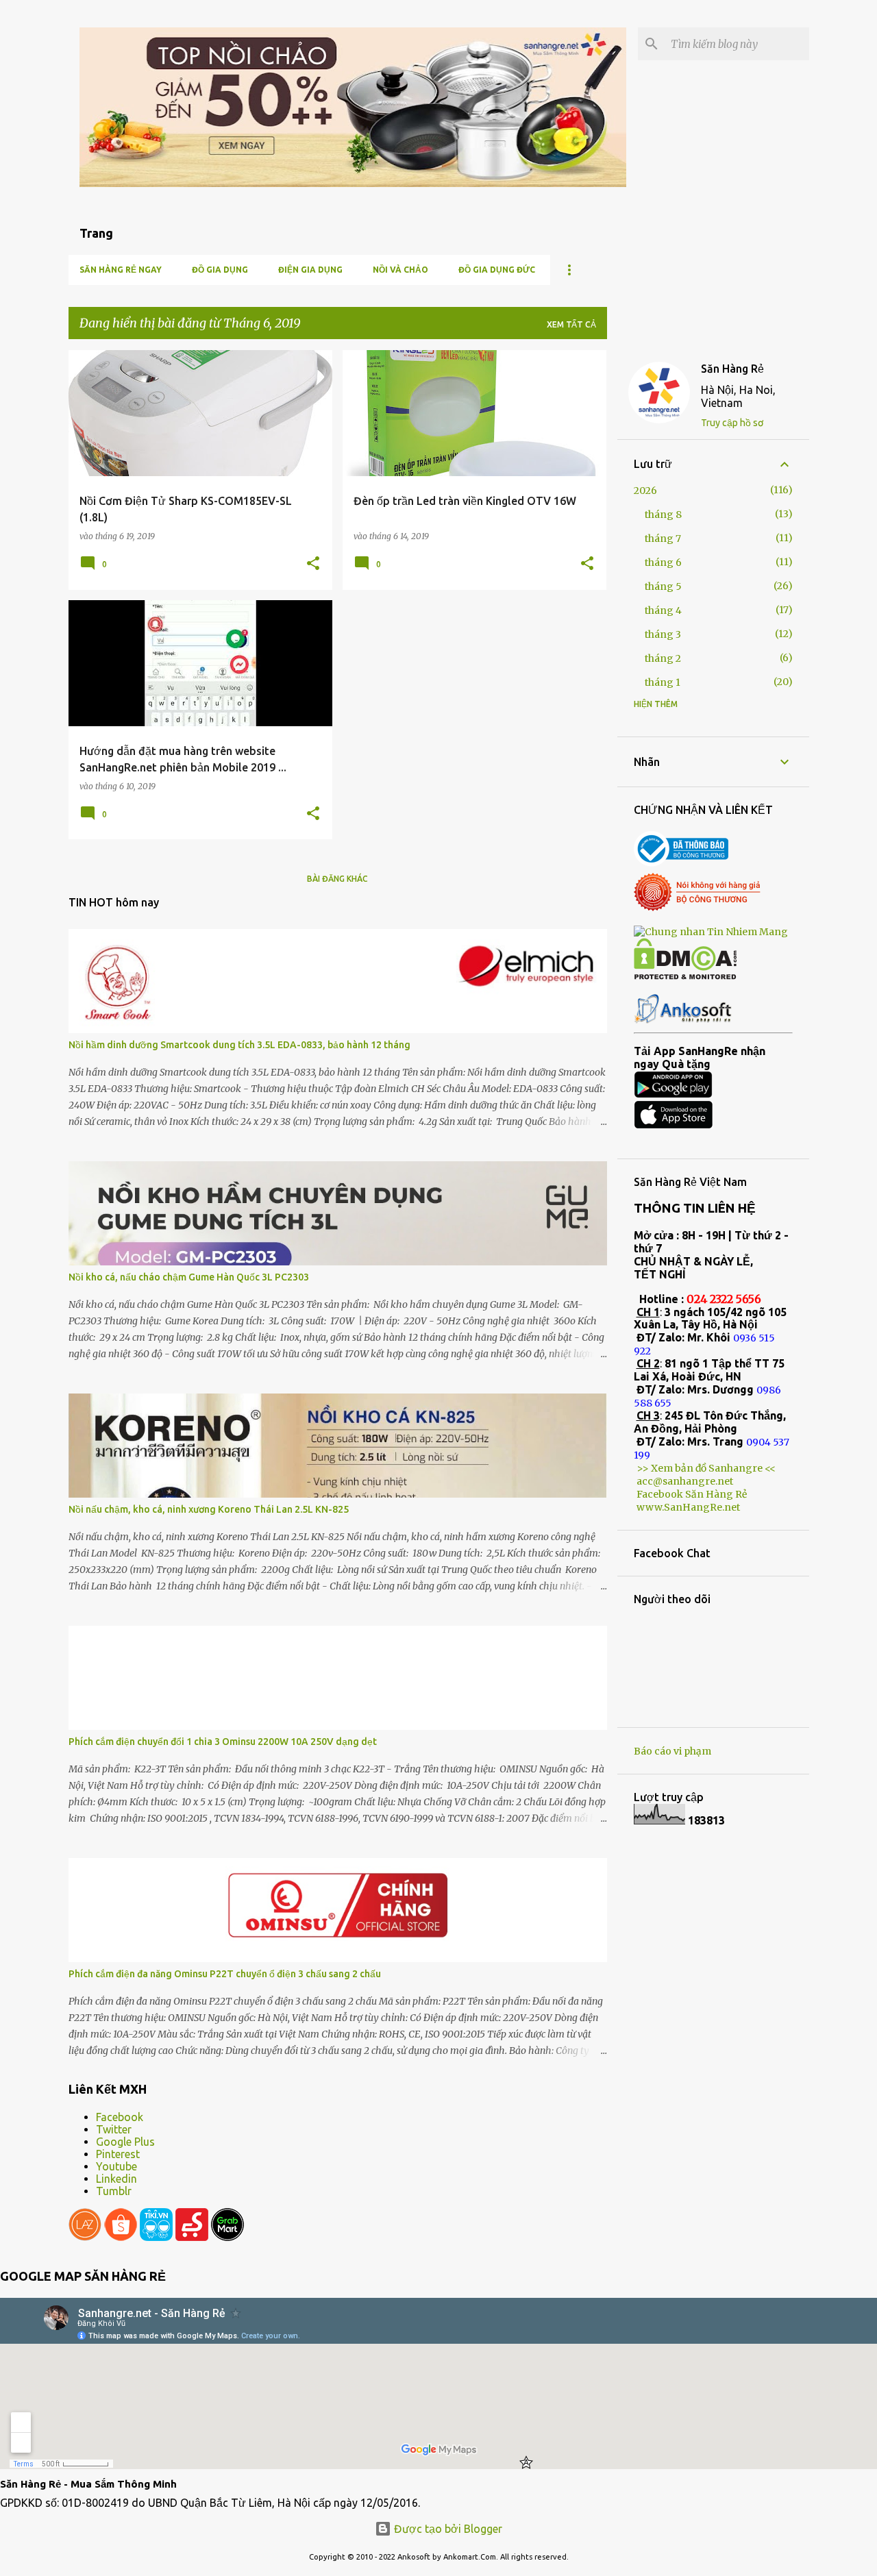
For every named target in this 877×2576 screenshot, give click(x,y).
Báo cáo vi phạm (672, 1751)
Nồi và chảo (400, 270)
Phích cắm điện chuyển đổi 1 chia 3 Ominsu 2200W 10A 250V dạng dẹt (223, 1742)
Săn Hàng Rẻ (732, 369)
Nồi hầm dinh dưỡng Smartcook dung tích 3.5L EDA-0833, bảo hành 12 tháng (239, 1045)
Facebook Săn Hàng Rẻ (692, 1494)
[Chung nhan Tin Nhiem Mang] (711, 932)
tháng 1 (663, 682)
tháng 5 (663, 586)
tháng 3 (663, 634)
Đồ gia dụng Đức (497, 270)
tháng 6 (663, 562)
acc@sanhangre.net (685, 1481)
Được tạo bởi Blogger (447, 2529)
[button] (313, 564)
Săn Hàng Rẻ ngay (121, 270)
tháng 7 (663, 538)
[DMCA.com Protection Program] (685, 976)
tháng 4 (663, 610)
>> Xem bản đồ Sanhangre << (706, 1468)
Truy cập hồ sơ (732, 423)
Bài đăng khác (337, 879)
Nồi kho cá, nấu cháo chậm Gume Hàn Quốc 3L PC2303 (189, 1277)
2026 (645, 491)
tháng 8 (663, 515)
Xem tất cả (571, 324)
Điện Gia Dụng (310, 270)
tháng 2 (663, 658)
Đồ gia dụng (220, 270)
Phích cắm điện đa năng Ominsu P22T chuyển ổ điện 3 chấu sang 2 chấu (225, 1974)
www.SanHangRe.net (688, 1507)
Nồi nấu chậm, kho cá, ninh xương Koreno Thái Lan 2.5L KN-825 (209, 1509)
